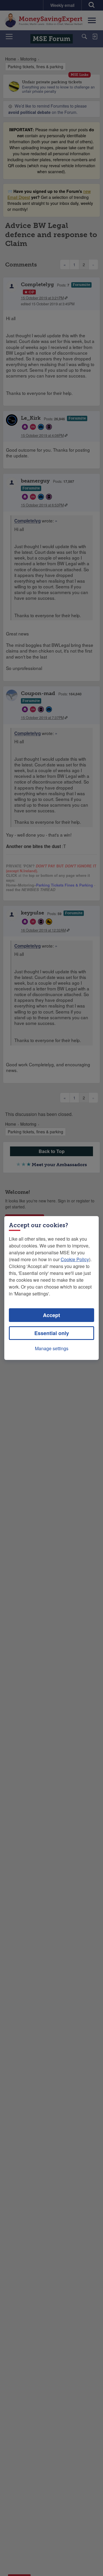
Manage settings (52, 1348)
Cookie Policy (75, 1259)
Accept (51, 1315)
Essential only (52, 1333)
